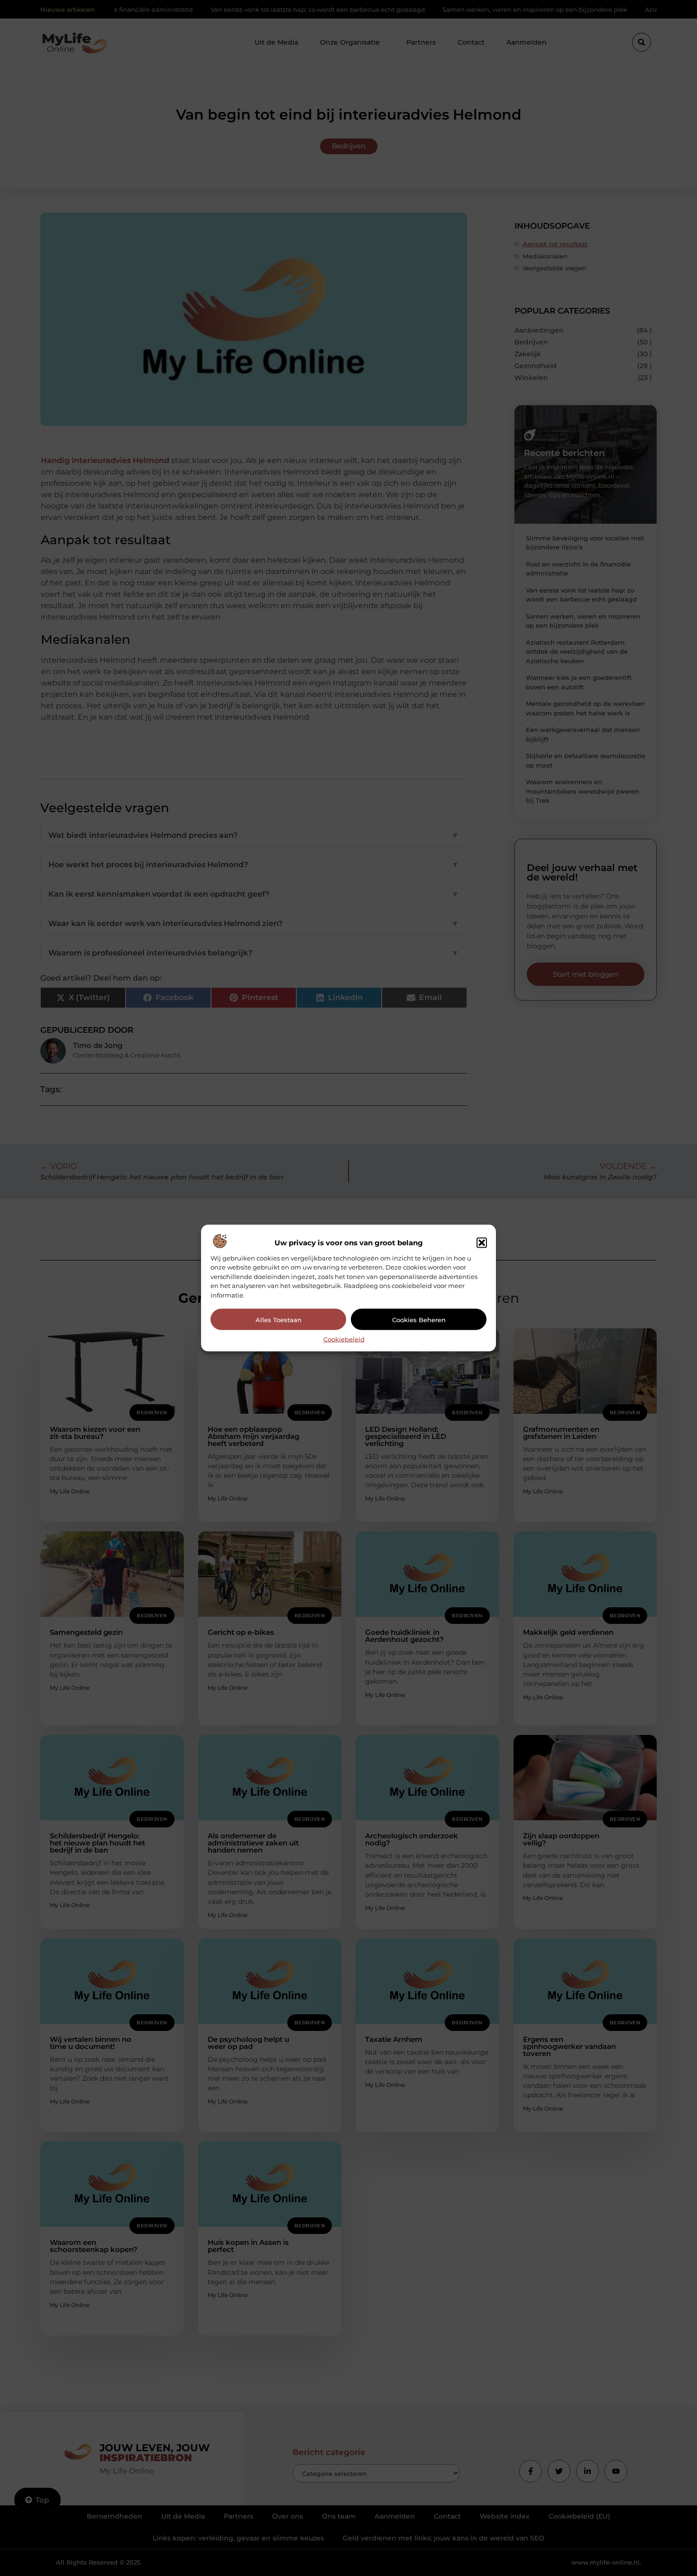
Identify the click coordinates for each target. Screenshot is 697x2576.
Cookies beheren (419, 1319)
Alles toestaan (279, 1319)
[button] (482, 1242)
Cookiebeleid (344, 1339)
